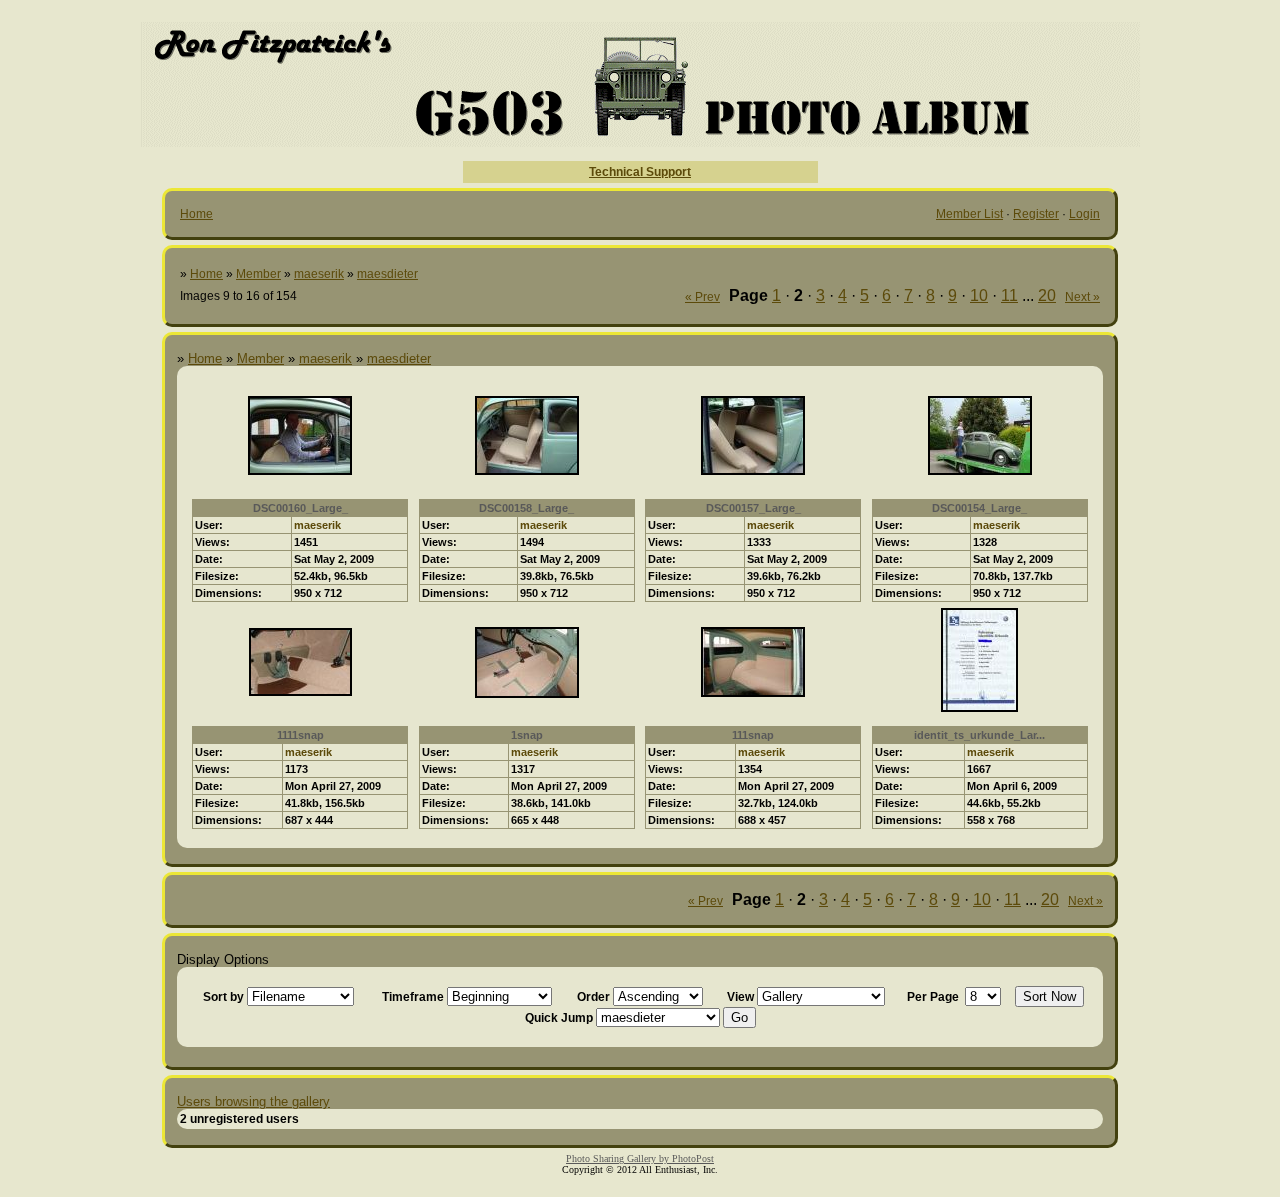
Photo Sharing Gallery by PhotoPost (640, 1158)
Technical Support (640, 172)
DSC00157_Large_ (753, 508)
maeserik (319, 274)
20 (1047, 295)
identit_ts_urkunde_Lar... (979, 735)
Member (258, 274)
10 (979, 295)
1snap (527, 735)
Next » (1082, 297)
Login (1084, 214)
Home (196, 214)
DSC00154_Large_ (979, 508)
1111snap (300, 735)
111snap (753, 735)
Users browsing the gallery (253, 1101)
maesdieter (387, 274)
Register (1036, 214)
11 (1009, 295)
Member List (969, 214)
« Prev (702, 297)
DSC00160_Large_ (300, 508)
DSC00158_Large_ (526, 508)
